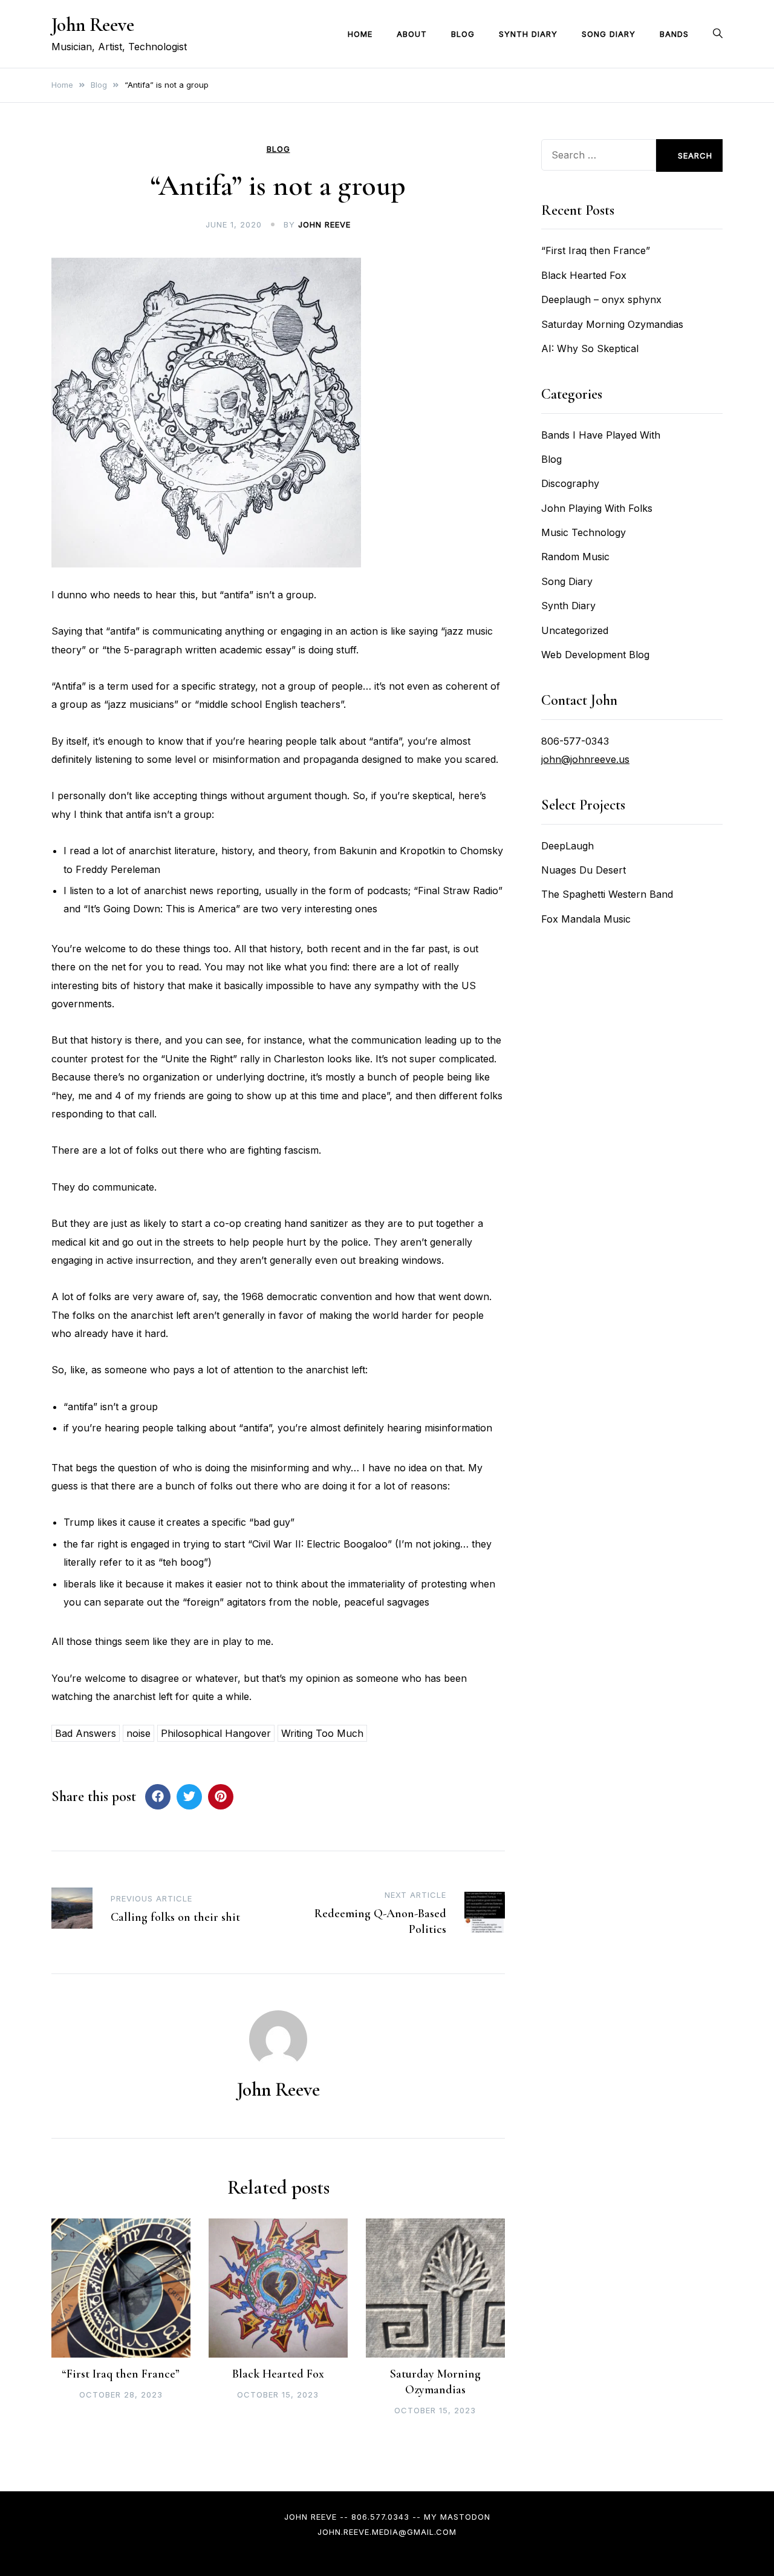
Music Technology (584, 532)
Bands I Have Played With (601, 435)
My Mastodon (457, 2517)
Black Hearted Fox (278, 2374)
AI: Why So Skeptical (590, 348)
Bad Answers (86, 1733)
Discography (570, 483)
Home (360, 34)
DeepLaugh (567, 846)
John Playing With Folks (597, 508)
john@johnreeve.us (585, 759)
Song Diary (609, 34)
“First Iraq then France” (121, 2374)
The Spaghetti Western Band (607, 894)
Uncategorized (575, 630)
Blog (463, 34)
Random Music (575, 557)
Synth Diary (528, 34)
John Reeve (93, 25)
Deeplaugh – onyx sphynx (601, 299)
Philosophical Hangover (216, 1733)
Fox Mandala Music (586, 919)
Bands (674, 34)
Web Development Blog (595, 655)
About (412, 34)
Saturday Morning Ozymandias (612, 324)
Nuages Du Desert (584, 870)
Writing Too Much (322, 1733)
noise (138, 1733)
